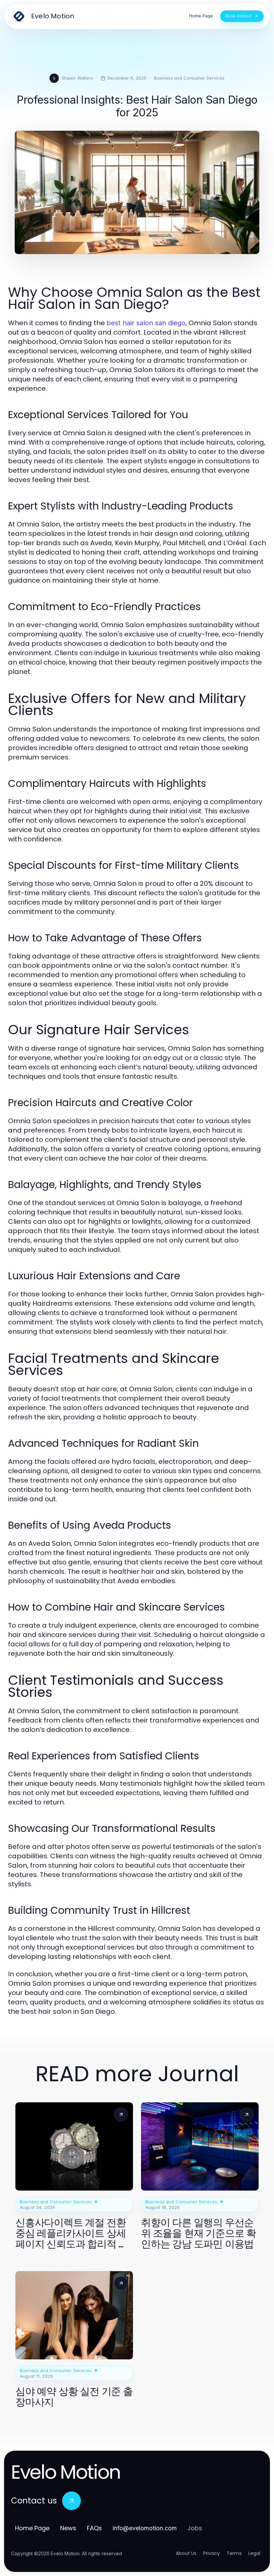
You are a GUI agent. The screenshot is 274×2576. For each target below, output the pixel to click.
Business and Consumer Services (189, 78)
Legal (254, 2553)
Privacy (212, 2553)
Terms (234, 2553)
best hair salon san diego (146, 323)
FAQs (94, 2528)
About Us (186, 2553)
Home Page (32, 2528)
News (68, 2528)
